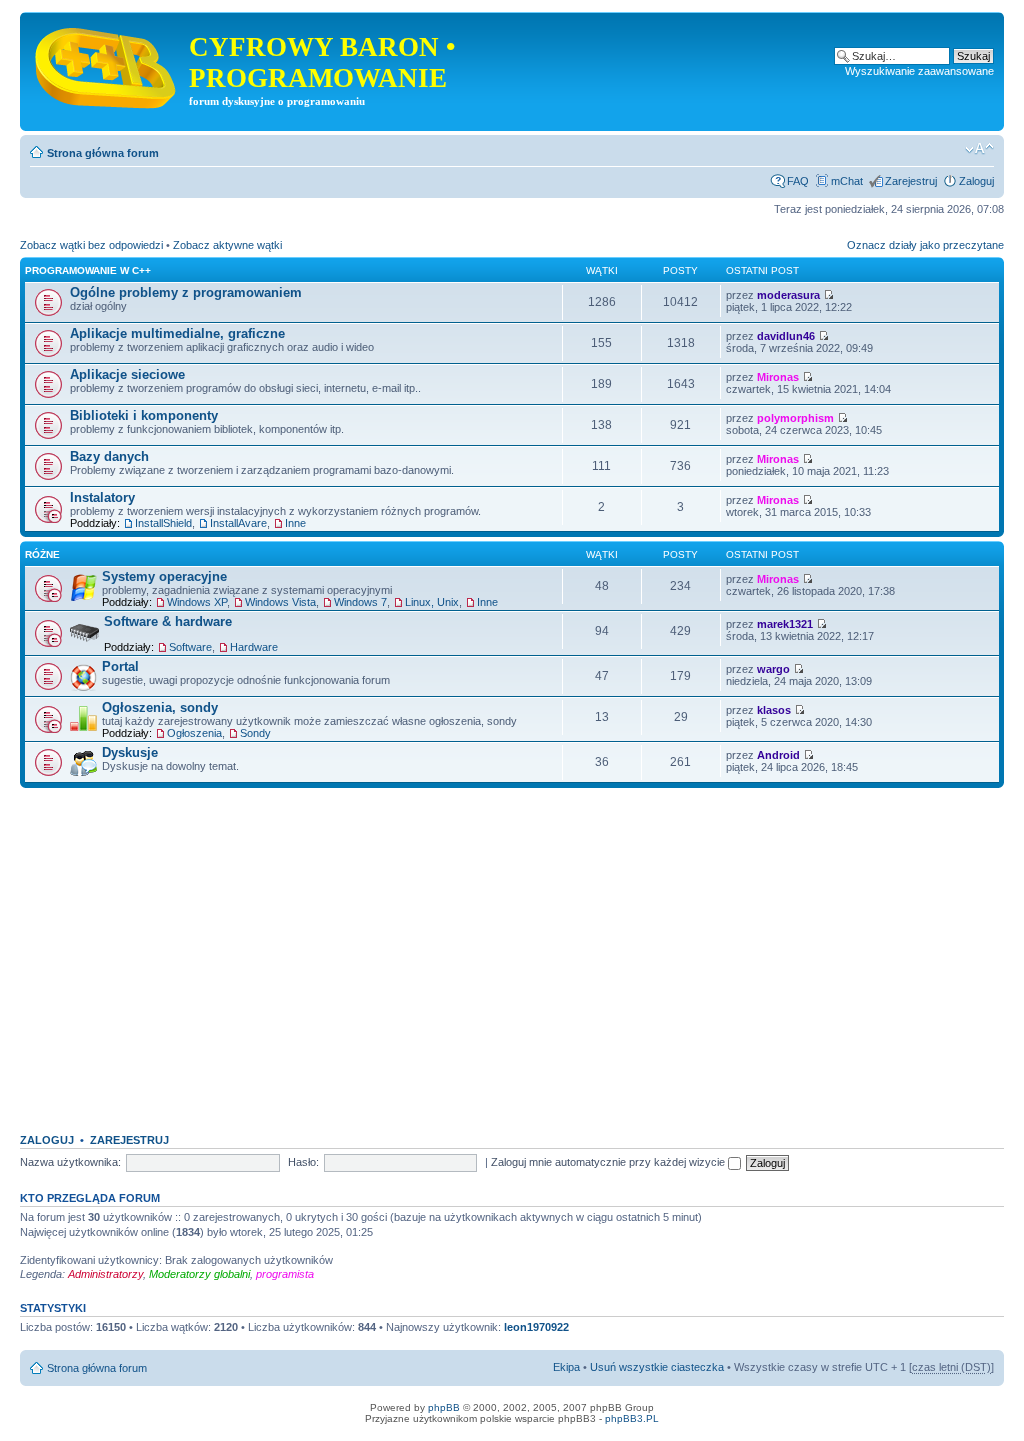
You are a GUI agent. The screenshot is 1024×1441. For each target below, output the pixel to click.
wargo (773, 669)
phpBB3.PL (632, 1418)
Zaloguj (976, 181)
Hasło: (303, 1162)
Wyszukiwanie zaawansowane (919, 71)
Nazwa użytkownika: (70, 1162)
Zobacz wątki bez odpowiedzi (91, 245)
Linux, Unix (432, 602)
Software (190, 647)
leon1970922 (536, 1327)
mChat (847, 181)
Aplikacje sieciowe (127, 374)
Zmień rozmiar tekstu (979, 149)
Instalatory (102, 497)
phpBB (444, 1407)
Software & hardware (168, 621)
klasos (774, 710)
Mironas (778, 377)
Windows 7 (360, 602)
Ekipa (566, 1367)
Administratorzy (105, 1274)
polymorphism (795, 418)
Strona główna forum (103, 153)
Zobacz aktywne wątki (227, 245)
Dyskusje (130, 752)
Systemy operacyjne (164, 576)
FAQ (798, 181)
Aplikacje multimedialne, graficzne (177, 333)
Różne (42, 554)
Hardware (254, 647)
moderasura (788, 295)
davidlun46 (786, 336)
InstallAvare (238, 523)
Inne (295, 523)
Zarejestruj (911, 181)
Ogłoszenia (194, 733)
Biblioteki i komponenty (144, 415)
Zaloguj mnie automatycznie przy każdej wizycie (609, 1162)
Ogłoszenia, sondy (160, 707)
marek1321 (785, 624)
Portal (120, 666)
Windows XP (197, 602)
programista (285, 1274)
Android (778, 755)
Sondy (255, 733)
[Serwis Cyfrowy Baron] (107, 64)
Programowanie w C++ (88, 270)
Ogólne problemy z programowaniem (186, 292)
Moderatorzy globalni (199, 1274)
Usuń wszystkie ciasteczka (657, 1367)
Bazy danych (109, 456)
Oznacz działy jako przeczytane (925, 245)
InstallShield (163, 523)
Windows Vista (280, 602)
